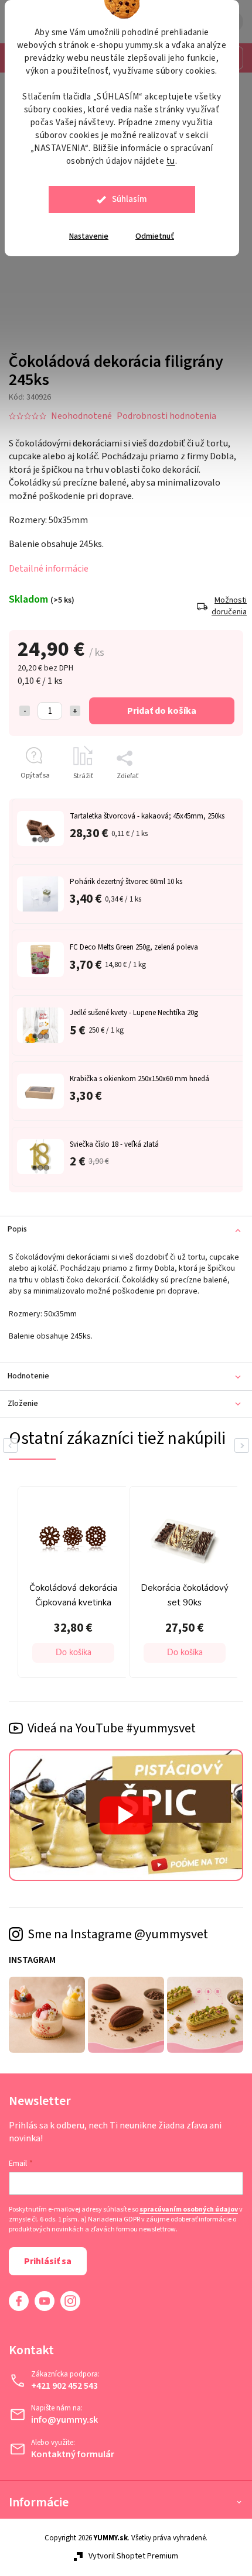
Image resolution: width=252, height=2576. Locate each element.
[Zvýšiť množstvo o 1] (75, 704)
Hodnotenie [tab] (28, 1381)
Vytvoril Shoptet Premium (129, 2560)
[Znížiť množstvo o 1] (25, 704)
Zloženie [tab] (23, 1408)
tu (171, 161)
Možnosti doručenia (219, 600)
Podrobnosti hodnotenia (166, 409)
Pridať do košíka (158, 704)
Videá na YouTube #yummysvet (112, 1730)
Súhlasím (130, 199)
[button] (147, 1655)
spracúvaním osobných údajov (58, 2213)
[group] (144, 1586)
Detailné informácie (49, 562)
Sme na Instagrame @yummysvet (118, 1931)
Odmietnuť (155, 236)
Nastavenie (89, 236)
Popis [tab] (17, 1223)
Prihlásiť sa (48, 2265)
